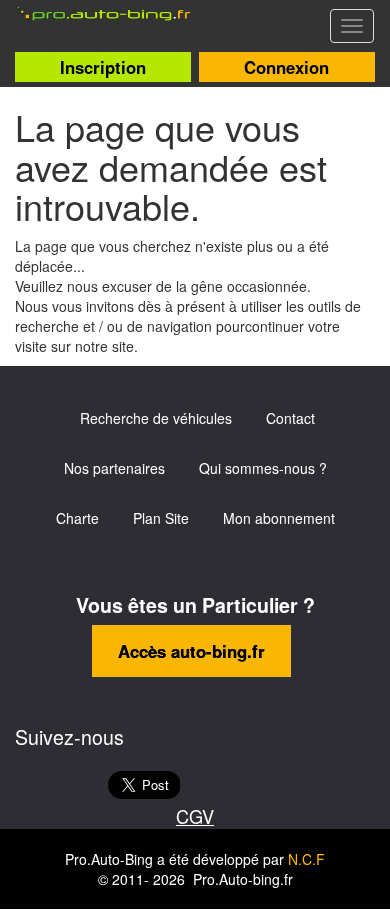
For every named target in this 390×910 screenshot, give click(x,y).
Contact (290, 418)
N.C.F (306, 859)
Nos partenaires (114, 468)
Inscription (103, 67)
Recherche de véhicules (156, 418)
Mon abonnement (279, 518)
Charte (77, 518)
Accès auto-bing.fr (191, 651)
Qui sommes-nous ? (263, 468)
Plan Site (161, 518)
